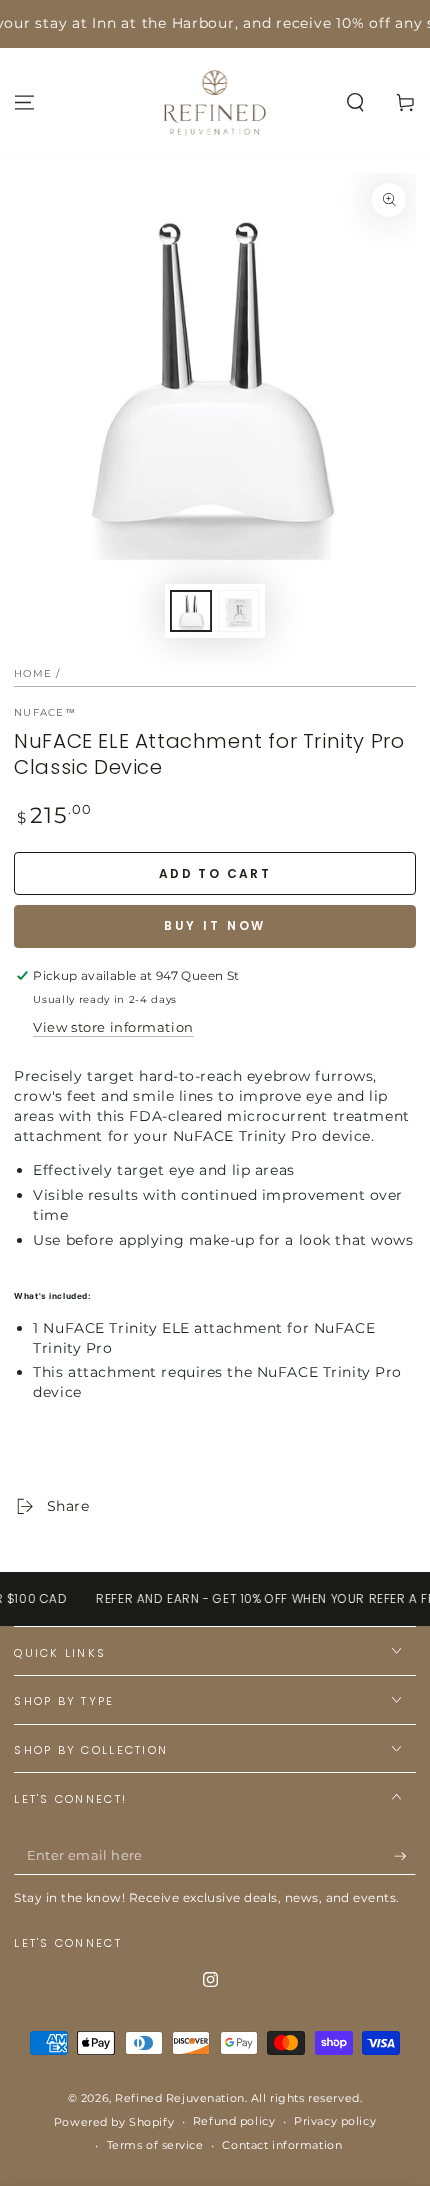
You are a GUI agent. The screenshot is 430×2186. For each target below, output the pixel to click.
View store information (113, 1027)
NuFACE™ (45, 712)
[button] (355, 102)
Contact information (282, 2145)
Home (33, 673)
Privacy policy (335, 2121)
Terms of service (155, 2145)
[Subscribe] (405, 1856)
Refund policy (234, 2121)
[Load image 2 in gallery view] (239, 611)
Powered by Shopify (114, 2122)
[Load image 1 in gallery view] (191, 611)
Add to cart (215, 873)
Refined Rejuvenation (179, 2098)
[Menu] (24, 102)
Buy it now (215, 925)
